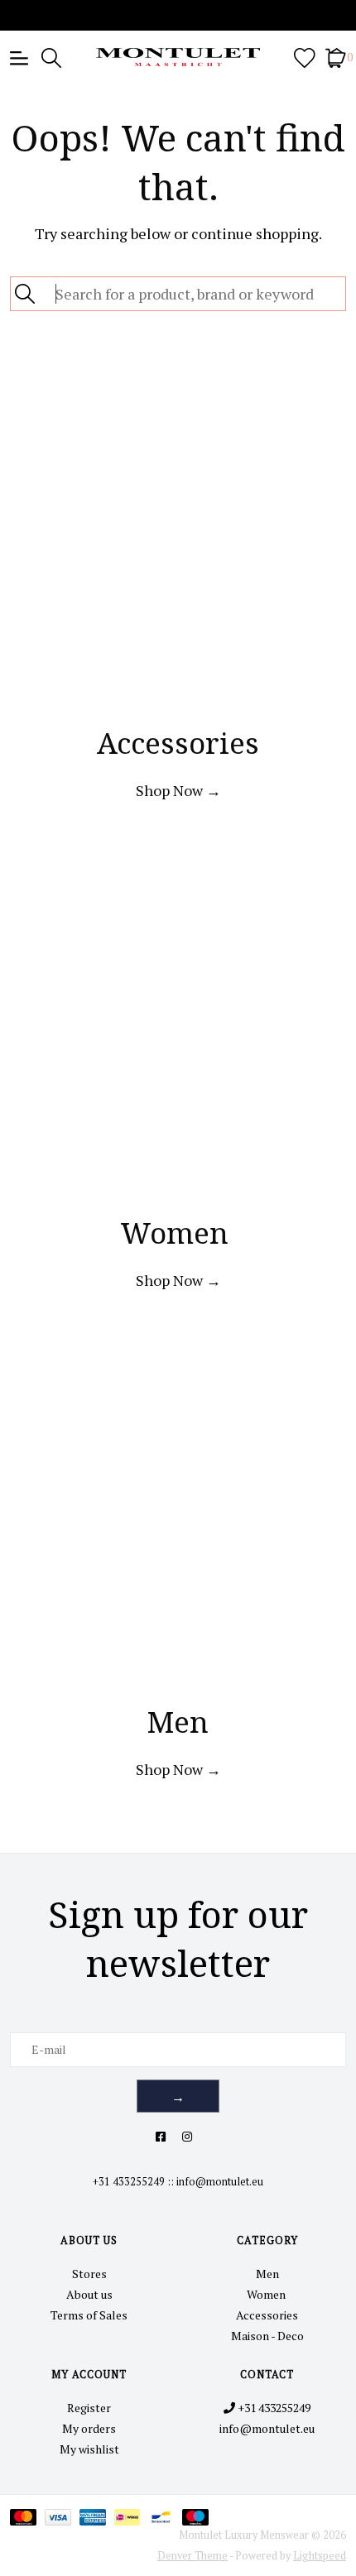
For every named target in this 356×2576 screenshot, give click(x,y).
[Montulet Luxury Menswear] (178, 57)
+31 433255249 (129, 2182)
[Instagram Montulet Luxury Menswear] (187, 2136)
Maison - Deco (267, 2336)
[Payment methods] (27, 2516)
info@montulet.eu (220, 2182)
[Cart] (336, 57)
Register (89, 2408)
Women (267, 2294)
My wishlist (89, 2449)
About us (89, 2294)
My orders (89, 2428)
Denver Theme (192, 2556)
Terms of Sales (89, 2315)
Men (267, 2274)
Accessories (267, 2315)
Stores (89, 2274)
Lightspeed (320, 2556)
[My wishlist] (305, 57)
